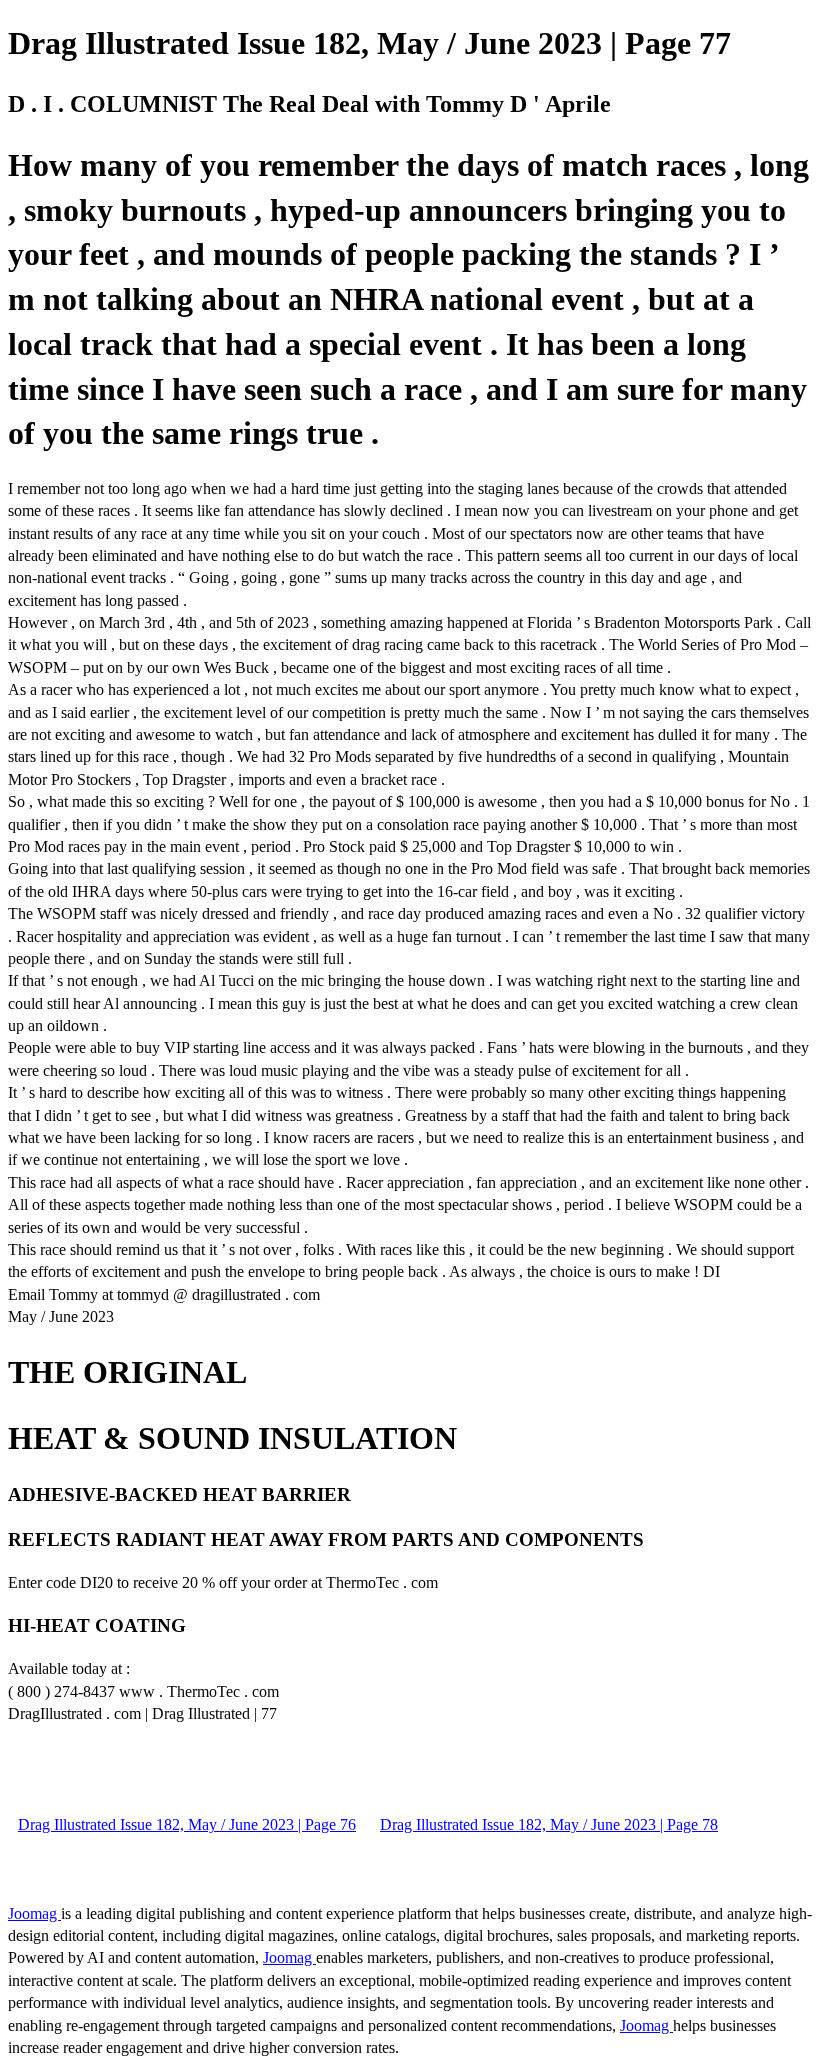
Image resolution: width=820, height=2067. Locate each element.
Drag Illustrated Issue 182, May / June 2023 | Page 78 (549, 1824)
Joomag (34, 1913)
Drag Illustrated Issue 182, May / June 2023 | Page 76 (187, 1824)
